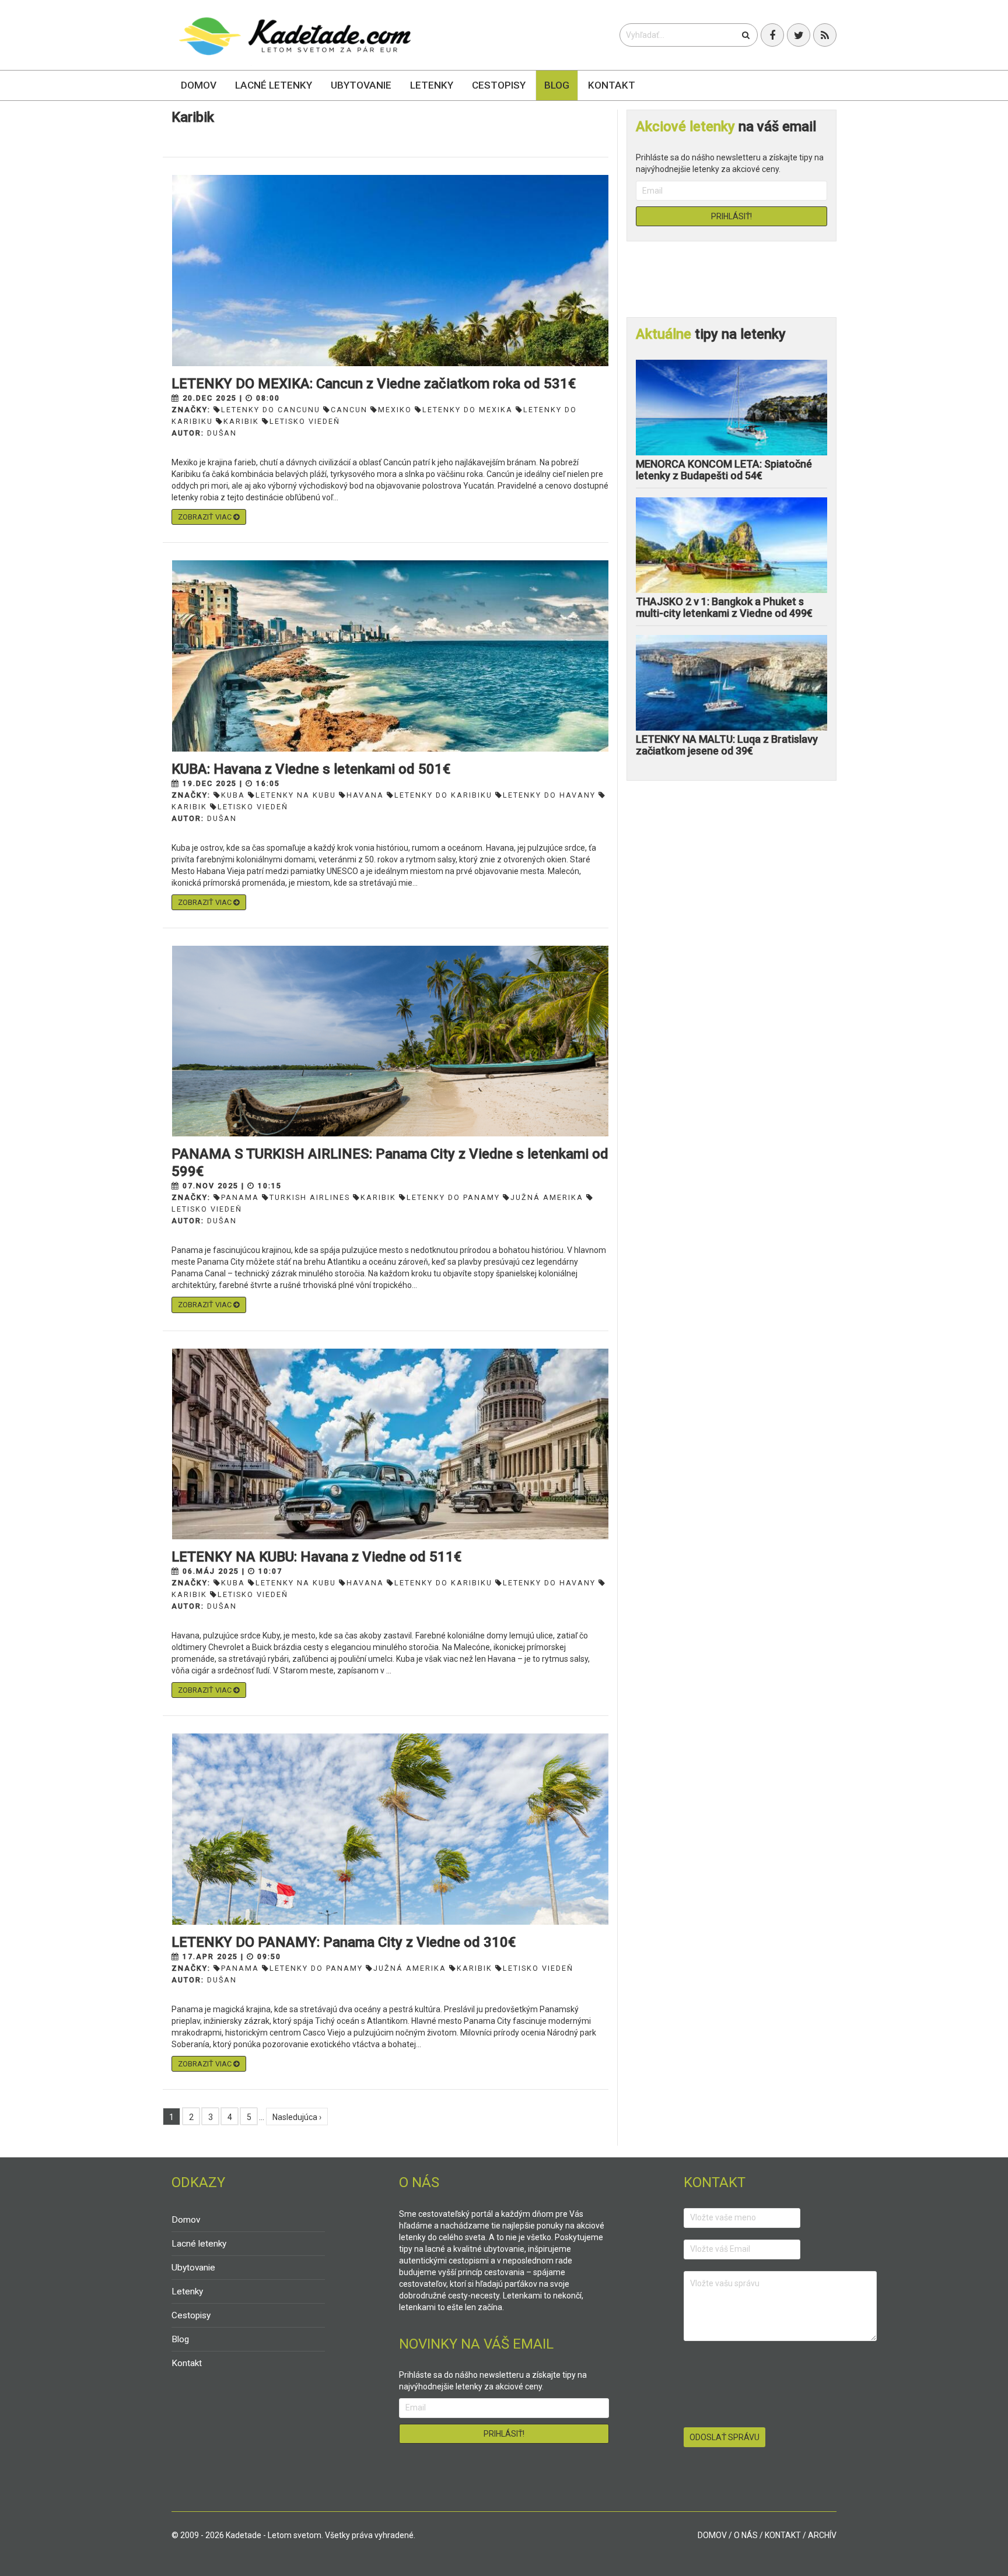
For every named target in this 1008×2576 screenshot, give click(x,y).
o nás (746, 2535)
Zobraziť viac (206, 517)
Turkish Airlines (310, 1197)
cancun (349, 410)
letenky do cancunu (271, 410)
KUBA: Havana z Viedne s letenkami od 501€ (311, 769)
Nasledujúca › (297, 2117)
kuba (233, 795)
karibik (241, 421)
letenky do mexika (468, 410)
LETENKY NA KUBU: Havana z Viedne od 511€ (316, 1557)
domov (712, 2535)
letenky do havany (549, 795)
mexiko (395, 410)
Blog (557, 85)
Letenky (432, 85)
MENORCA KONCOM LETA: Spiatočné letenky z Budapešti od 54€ (724, 470)
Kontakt (612, 85)
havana (365, 795)
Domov (199, 85)
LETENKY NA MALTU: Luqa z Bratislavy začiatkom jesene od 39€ (727, 745)
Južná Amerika (547, 1197)
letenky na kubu (296, 795)
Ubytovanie (361, 85)
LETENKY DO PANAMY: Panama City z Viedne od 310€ (344, 1942)
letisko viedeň (305, 421)
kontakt (783, 2535)
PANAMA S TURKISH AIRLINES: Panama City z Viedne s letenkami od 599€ (390, 1163)
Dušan (222, 433)
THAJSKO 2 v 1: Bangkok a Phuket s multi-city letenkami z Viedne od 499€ (724, 607)
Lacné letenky (274, 85)
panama (240, 1197)
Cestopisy (499, 85)
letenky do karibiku (443, 795)
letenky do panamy (453, 1197)
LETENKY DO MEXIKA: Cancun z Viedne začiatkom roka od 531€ (374, 384)
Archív (822, 2535)
